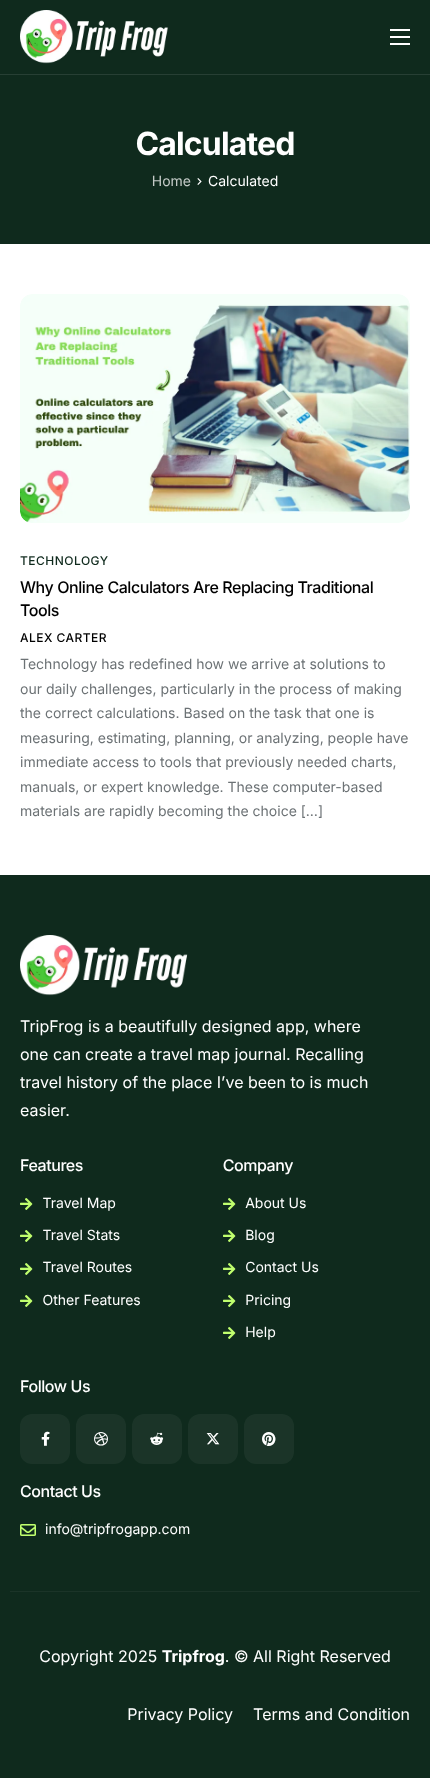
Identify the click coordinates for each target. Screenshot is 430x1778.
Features (51, 1165)
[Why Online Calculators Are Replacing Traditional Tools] (215, 407)
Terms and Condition (331, 1714)
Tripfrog (193, 1656)
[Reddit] (157, 1439)
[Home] (96, 35)
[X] (213, 1439)
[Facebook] (45, 1439)
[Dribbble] (101, 1439)
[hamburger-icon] (400, 37)
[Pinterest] (269, 1439)
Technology (64, 560)
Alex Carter (63, 637)
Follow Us (55, 1386)
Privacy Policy (180, 1714)
